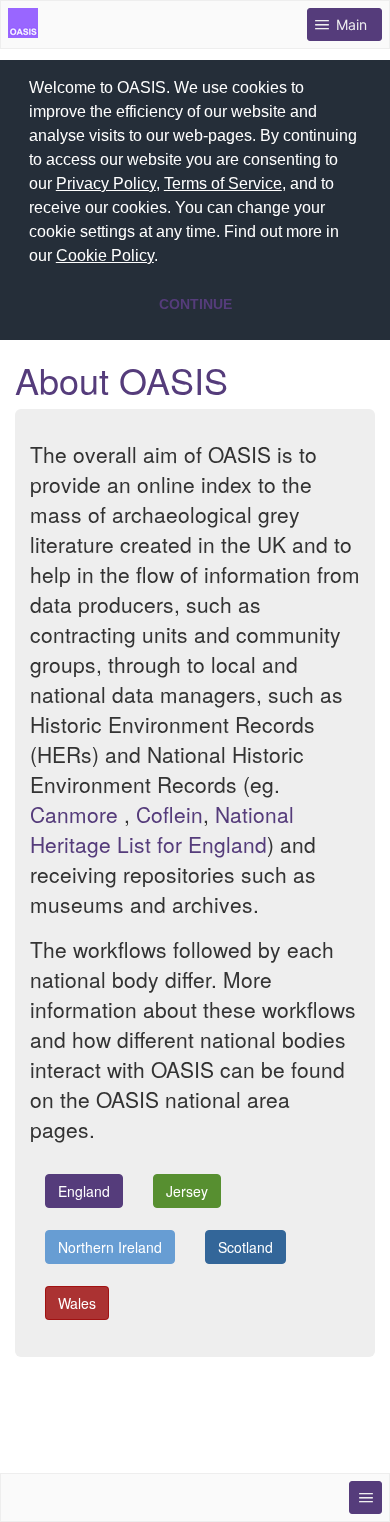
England (84, 1191)
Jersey (187, 1191)
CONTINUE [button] (195, 304)
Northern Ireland (110, 1247)
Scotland (245, 1247)
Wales (77, 1303)
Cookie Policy (105, 255)
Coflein (169, 814)
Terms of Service (223, 183)
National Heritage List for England (162, 829)
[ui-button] (365, 1497)
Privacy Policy (106, 183)
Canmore (74, 814)
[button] (165, 258)
